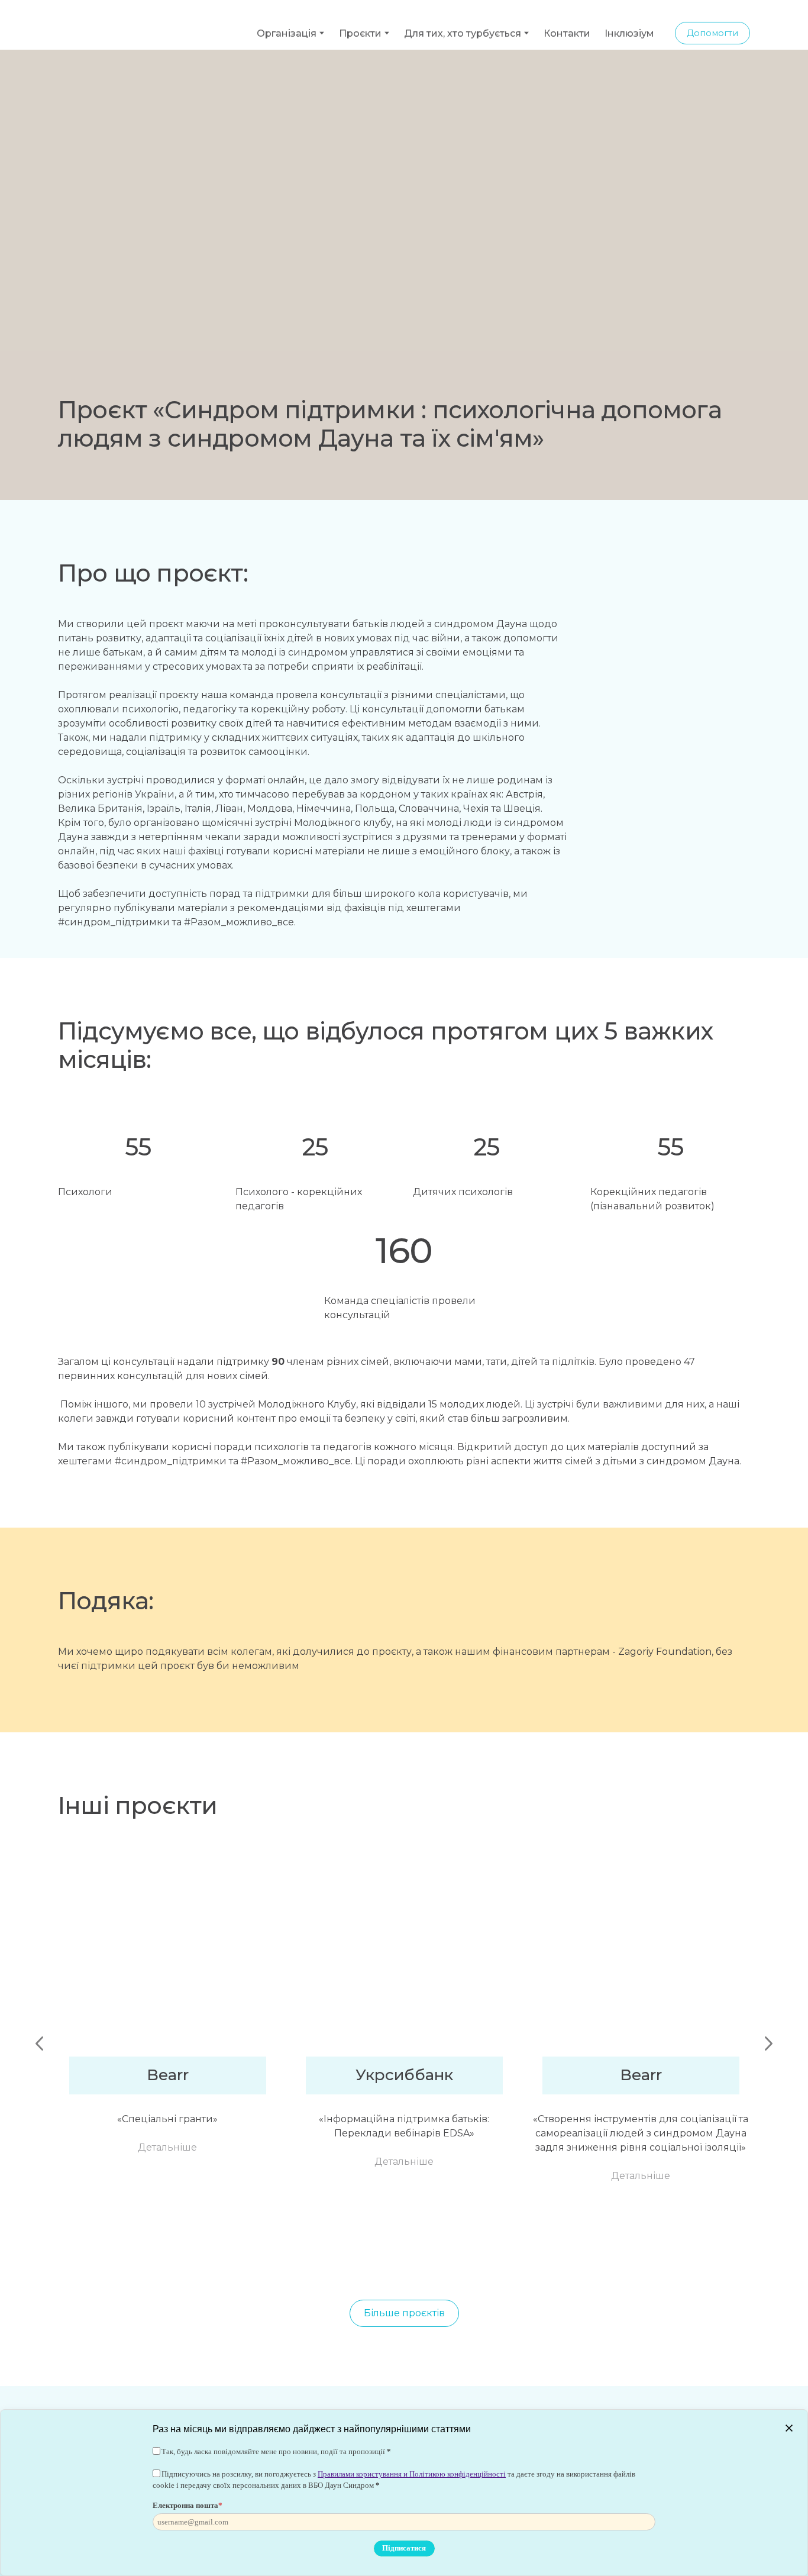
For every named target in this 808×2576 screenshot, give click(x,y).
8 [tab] (360, 2258)
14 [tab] (466, 2258)
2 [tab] (253, 2258)
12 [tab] (431, 2258)
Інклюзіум (629, 25)
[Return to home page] (126, 25)
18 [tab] (537, 2258)
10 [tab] (395, 2258)
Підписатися (404, 2548)
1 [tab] (235, 2258)
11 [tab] (413, 2258)
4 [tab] (289, 2258)
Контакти (567, 25)
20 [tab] (573, 2258)
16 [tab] (502, 2258)
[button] (712, 25)
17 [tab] (519, 2258)
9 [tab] (377, 2258)
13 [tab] (448, 2258)
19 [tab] (555, 2258)
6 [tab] (324, 2258)
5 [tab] (306, 2258)
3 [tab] (271, 2258)
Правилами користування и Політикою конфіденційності (412, 2474)
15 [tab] (484, 2258)
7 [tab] (342, 2258)
